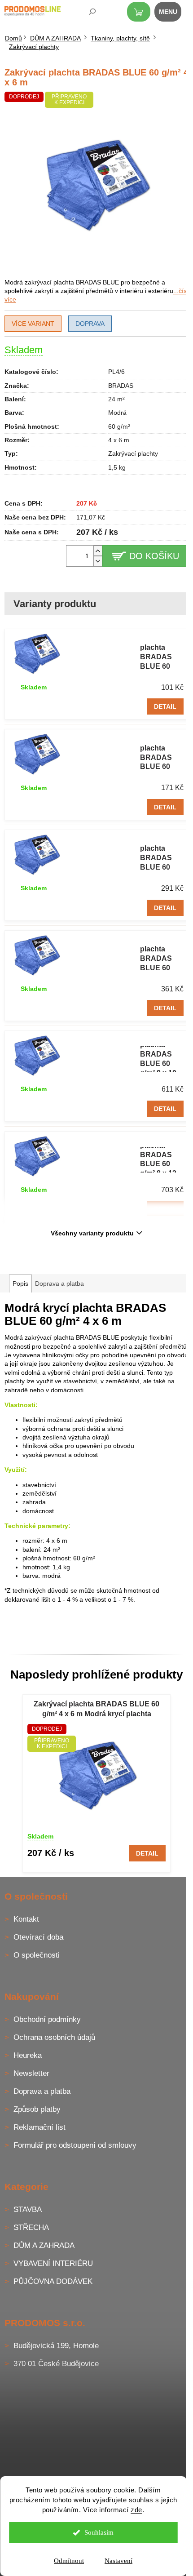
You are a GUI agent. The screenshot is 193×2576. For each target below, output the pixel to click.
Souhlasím (99, 2532)
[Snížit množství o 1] (98, 561)
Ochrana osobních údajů (54, 2037)
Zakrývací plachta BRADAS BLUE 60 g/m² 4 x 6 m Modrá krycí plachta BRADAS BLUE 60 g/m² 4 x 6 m (96, 1710)
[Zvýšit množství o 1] (98, 551)
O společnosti (37, 1955)
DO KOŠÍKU (154, 556)
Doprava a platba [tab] (59, 1284)
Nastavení (118, 2561)
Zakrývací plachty (133, 453)
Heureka (28, 2055)
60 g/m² (119, 426)
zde (136, 2510)
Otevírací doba (38, 1937)
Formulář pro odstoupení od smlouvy (75, 2145)
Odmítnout (69, 2561)
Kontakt (26, 1919)
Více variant (33, 324)
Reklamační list (39, 2127)
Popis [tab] (20, 1284)
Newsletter (31, 2073)
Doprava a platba (42, 2091)
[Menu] (173, 13)
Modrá (117, 413)
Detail (165, 706)
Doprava (90, 324)
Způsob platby (37, 2109)
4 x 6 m (119, 440)
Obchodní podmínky (47, 2019)
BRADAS (121, 386)
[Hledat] (86, 13)
